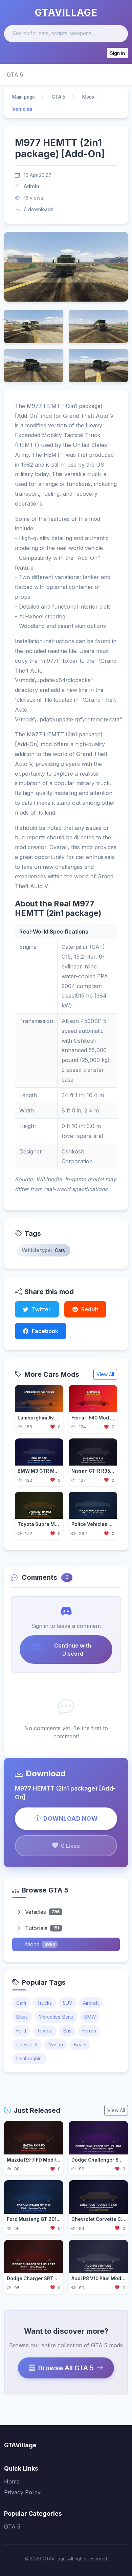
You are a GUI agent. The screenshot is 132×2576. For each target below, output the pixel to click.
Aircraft (91, 2003)
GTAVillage (66, 13)
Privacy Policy (22, 2492)
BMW (90, 2017)
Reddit (90, 1309)
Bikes (22, 2017)
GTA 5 (15, 75)
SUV (67, 2003)
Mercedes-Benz (56, 2017)
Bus (67, 2031)
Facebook (45, 1331)
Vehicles (42, 1912)
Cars (21, 2003)
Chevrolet (27, 2045)
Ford (21, 2031)
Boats (80, 2045)
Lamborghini (29, 2059)
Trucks (45, 2003)
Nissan (56, 2045)
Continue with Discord (73, 1650)
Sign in (117, 53)
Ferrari (89, 2031)
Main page (24, 97)
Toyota (45, 2031)
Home (12, 2481)
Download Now (70, 1818)
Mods (88, 97)
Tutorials (42, 1928)
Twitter (41, 1309)
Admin (31, 186)
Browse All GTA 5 (66, 2368)
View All (105, 1374)
